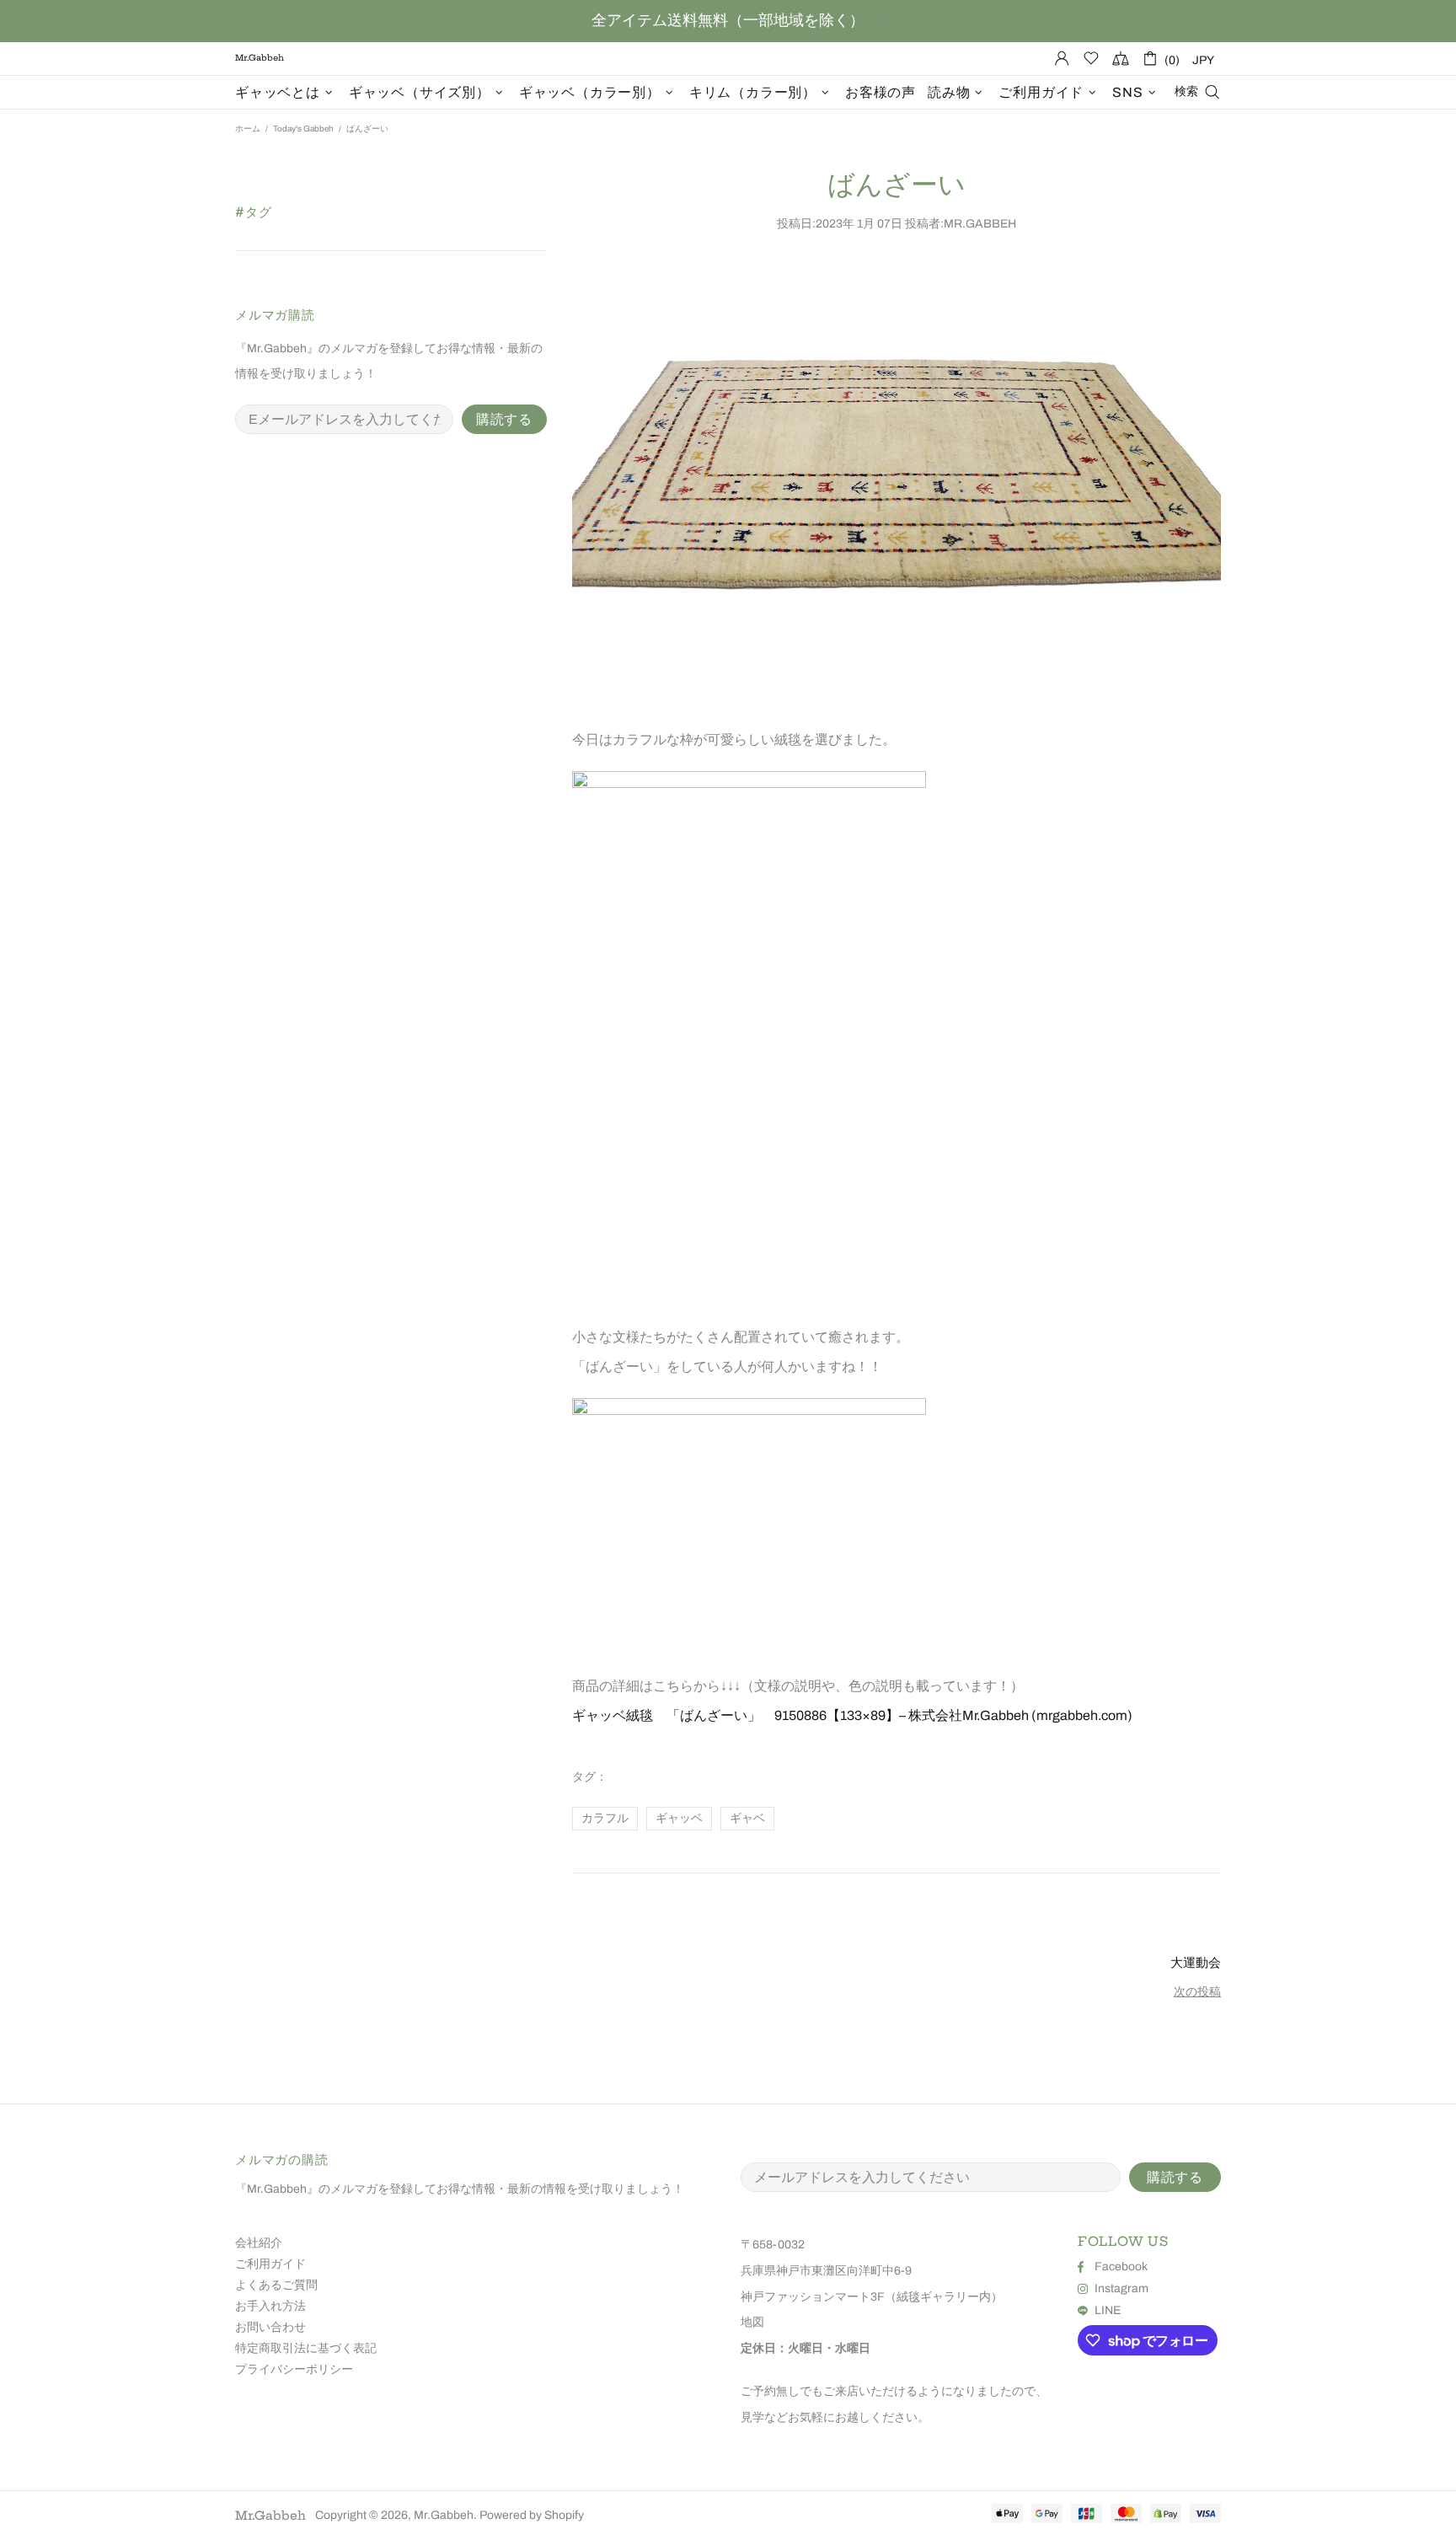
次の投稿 (1197, 1992)
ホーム (248, 129)
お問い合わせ (270, 2327)
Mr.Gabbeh (270, 2516)
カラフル (605, 1818)
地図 (752, 2322)
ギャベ (747, 1818)
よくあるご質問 (276, 2285)
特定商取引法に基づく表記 (306, 2348)
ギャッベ (679, 1818)
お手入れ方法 (270, 2306)
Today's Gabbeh (303, 129)
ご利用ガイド (270, 2264)
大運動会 (1196, 1962)
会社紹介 (259, 2243)
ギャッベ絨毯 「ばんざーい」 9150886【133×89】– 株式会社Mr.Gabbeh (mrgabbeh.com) (852, 1715)
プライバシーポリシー (294, 2369)
